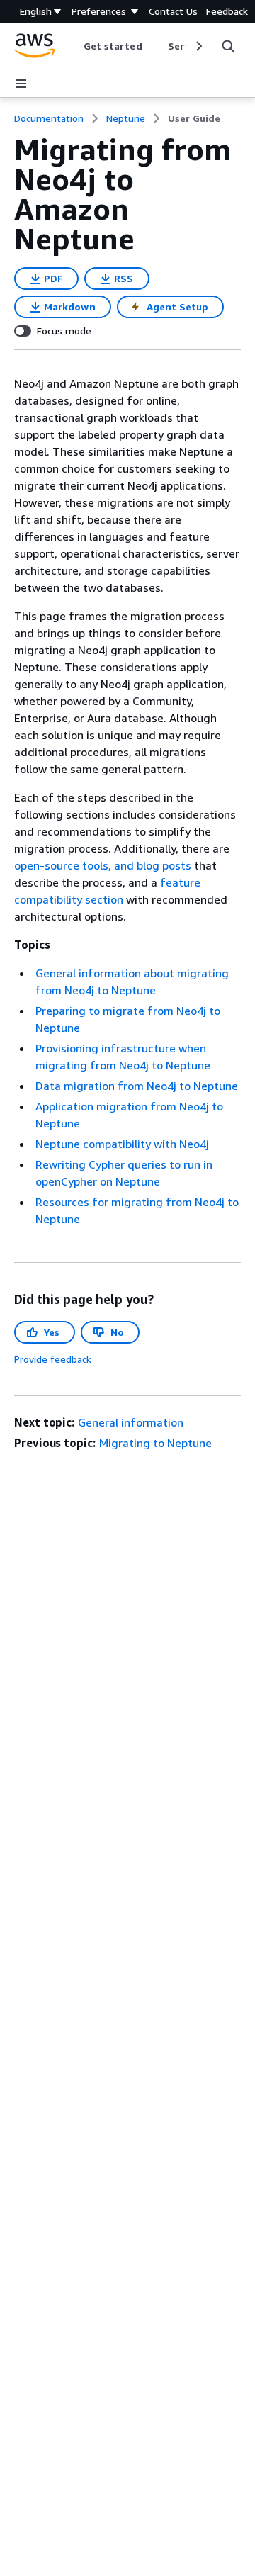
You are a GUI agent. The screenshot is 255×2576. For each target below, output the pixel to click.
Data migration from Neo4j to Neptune (137, 1086)
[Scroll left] (73, 46)
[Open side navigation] (21, 84)
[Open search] (228, 46)
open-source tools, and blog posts (103, 865)
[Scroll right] (198, 46)
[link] (194, 118)
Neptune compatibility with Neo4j (122, 1144)
